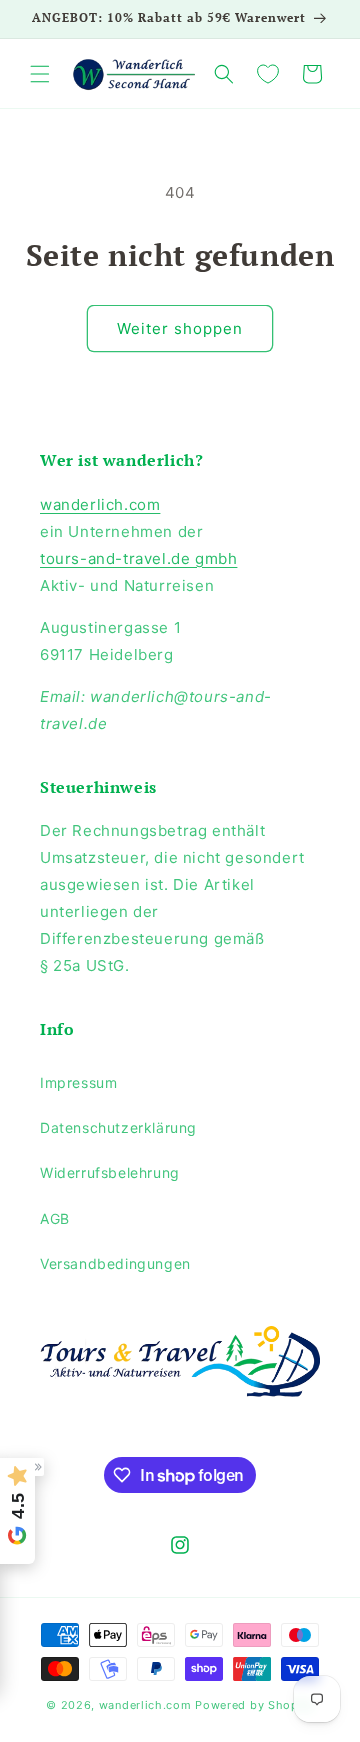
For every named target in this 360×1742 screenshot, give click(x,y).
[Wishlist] (268, 74)
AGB (55, 1218)
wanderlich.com (100, 504)
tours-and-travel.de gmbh (138, 558)
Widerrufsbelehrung (110, 1172)
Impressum (78, 1082)
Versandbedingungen (115, 1263)
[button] (40, 74)
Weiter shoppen (180, 328)
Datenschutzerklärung (118, 1127)
